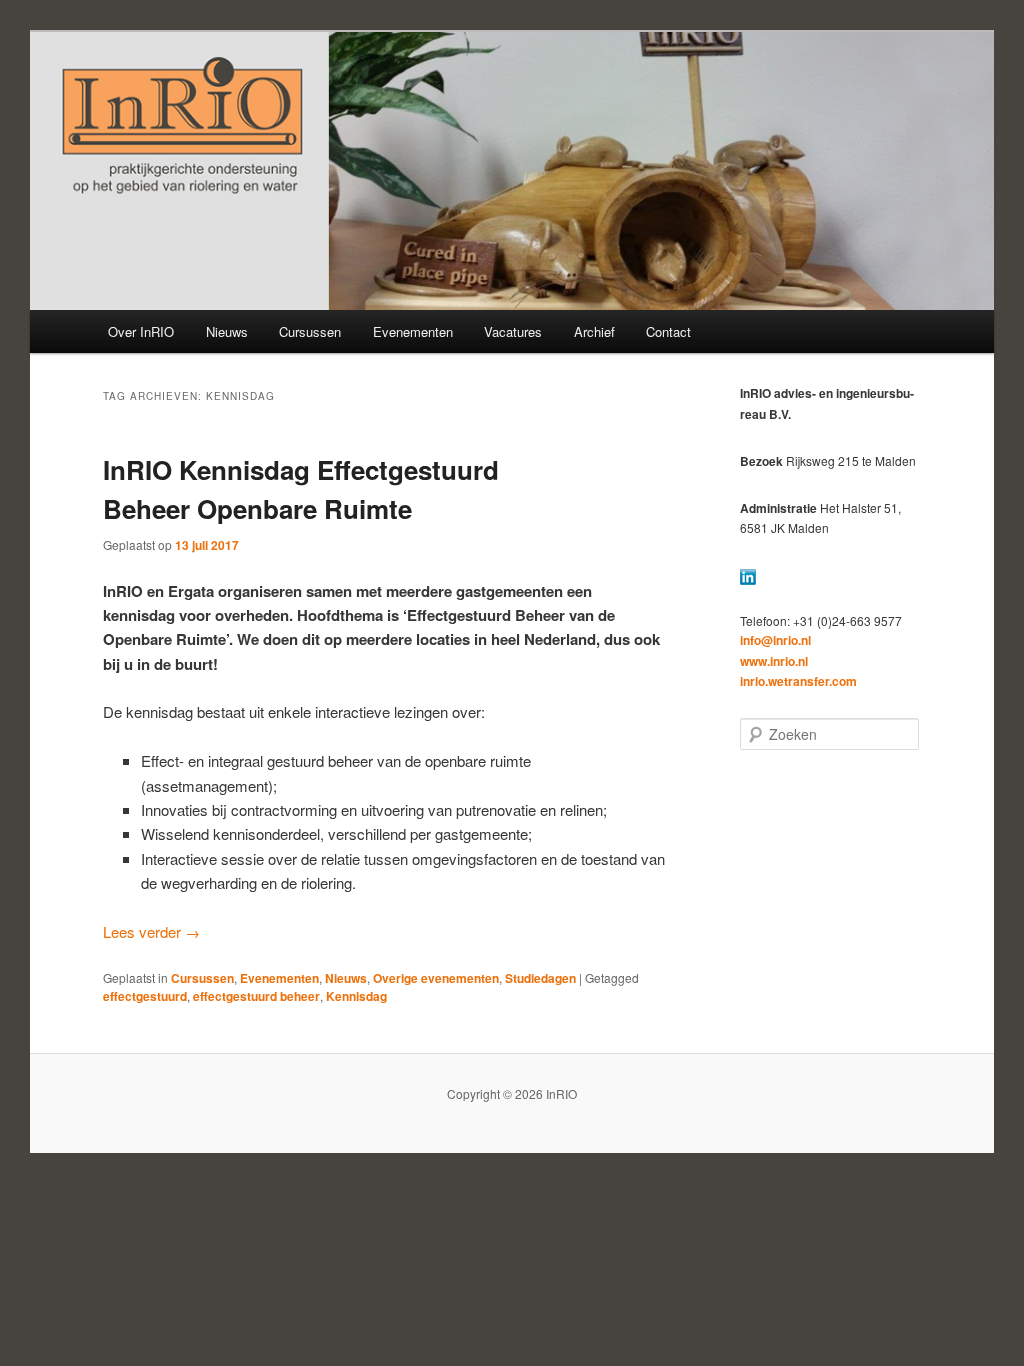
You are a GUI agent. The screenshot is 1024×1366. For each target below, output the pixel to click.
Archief (594, 331)
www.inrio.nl (774, 661)
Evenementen (413, 331)
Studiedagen (540, 978)
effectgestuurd (145, 996)
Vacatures (513, 331)
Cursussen (310, 331)
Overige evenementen (436, 978)
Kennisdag (356, 996)
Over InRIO (141, 331)
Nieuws (227, 331)
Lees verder (151, 931)
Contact (668, 331)
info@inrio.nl (775, 640)
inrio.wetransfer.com (798, 681)
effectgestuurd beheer (256, 996)
